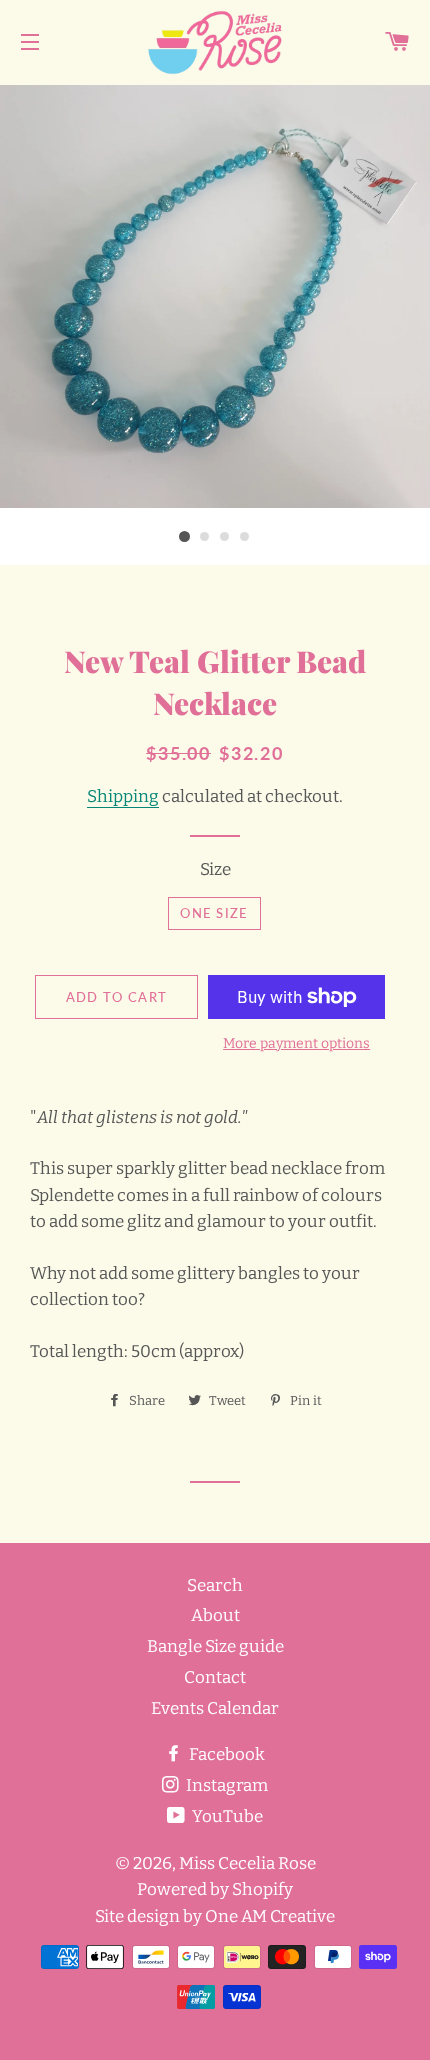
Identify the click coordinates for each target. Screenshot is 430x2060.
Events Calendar (215, 1708)
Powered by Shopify (215, 1889)
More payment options (296, 1043)
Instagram (225, 1785)
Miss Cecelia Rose (247, 1863)
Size (215, 869)
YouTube (226, 1816)
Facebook (225, 1754)
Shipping (123, 796)
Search (215, 1585)
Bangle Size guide (215, 1646)
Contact (215, 1677)
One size (214, 913)
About (215, 1615)
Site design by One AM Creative (215, 1916)
